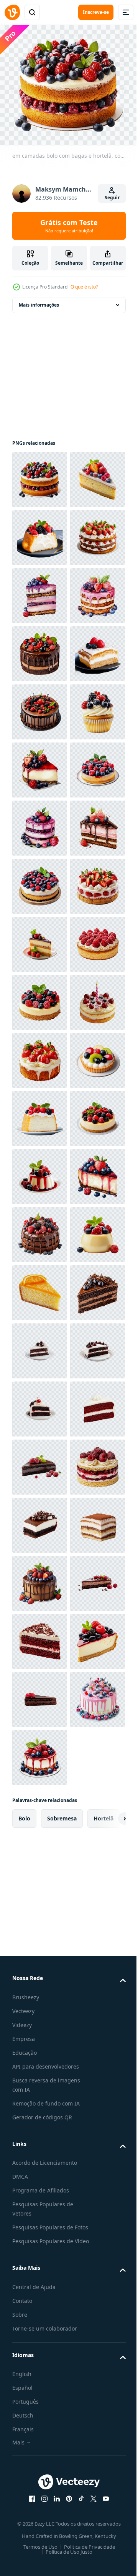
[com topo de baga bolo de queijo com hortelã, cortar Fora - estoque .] (40, 1811)
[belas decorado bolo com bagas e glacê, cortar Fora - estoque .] (40, 1172)
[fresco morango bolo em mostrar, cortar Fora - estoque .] (40, 1636)
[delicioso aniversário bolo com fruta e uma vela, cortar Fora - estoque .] (40, 1578)
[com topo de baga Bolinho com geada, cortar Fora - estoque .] (40, 997)
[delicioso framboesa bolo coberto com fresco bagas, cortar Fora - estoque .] (40, 1462)
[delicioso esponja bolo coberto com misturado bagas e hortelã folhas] (40, 591)
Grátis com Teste (69, 226)
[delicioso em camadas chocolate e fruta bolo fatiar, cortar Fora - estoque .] (40, 1230)
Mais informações (39, 300)
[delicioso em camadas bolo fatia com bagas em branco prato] (40, 1404)
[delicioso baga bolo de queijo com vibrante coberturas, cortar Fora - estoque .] (40, 1927)
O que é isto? (84, 287)
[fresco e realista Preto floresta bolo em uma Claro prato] (40, 2217)
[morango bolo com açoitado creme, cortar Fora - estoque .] (40, 1346)
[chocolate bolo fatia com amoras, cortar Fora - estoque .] (40, 2159)
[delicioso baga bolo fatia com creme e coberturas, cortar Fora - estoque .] (40, 707)
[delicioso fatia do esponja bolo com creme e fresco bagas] (40, 881)
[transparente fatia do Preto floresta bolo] (40, 2275)
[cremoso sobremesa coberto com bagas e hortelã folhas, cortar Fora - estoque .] (40, 2043)
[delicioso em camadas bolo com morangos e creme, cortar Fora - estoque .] (40, 649)
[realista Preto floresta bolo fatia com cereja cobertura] (40, 2333)
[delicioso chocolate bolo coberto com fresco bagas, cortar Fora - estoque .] (40, 939)
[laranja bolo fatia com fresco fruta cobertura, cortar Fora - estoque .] (40, 2101)
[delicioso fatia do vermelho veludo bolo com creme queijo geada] (40, 2392)
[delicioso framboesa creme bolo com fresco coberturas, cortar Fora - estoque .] (40, 2508)
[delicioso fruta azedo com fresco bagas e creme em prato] (40, 1694)
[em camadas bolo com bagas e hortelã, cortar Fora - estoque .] (40, 475)
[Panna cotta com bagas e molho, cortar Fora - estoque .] (40, 1869)
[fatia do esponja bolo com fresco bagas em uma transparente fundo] (40, 1753)
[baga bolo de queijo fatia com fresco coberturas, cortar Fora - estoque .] (40, 1055)
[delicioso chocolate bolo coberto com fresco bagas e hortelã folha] (40, 1985)
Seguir (112, 198)
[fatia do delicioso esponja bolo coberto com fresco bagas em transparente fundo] (40, 533)
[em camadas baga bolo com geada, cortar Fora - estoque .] (40, 765)
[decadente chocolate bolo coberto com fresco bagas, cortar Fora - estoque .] (40, 823)
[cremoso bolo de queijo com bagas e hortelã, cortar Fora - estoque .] (40, 1520)
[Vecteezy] (12, 12)
